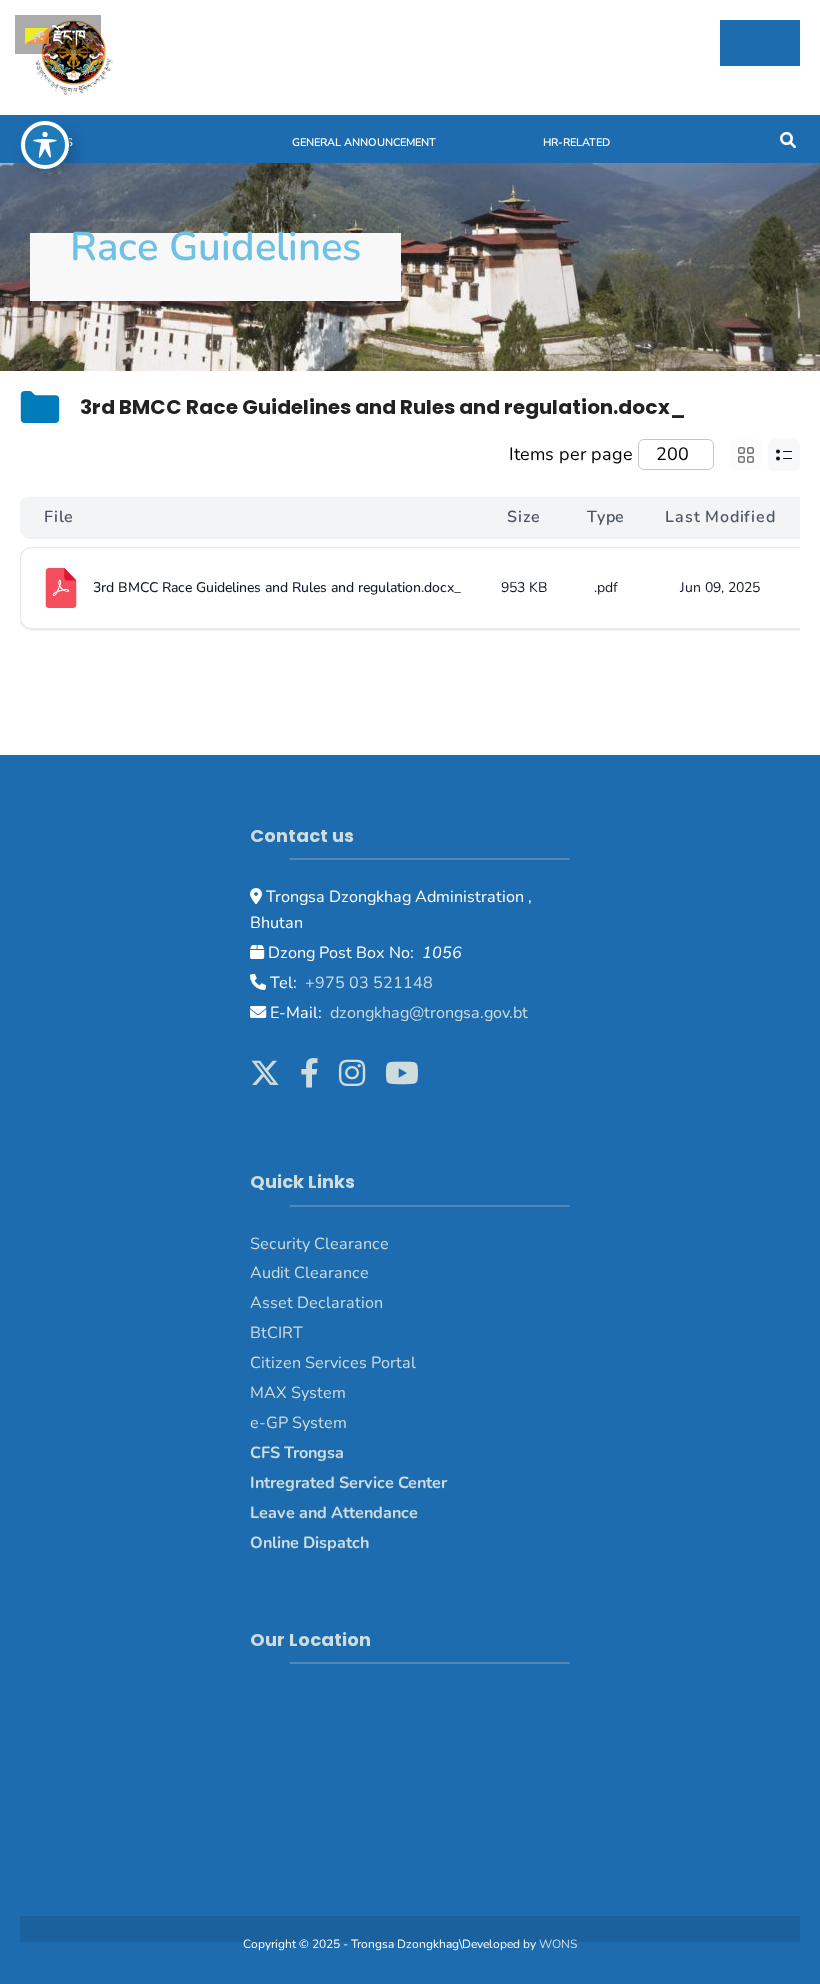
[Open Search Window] (787, 138)
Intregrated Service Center (348, 1483)
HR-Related (576, 142)
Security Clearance (319, 1244)
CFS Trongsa (297, 1453)
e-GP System (298, 1423)
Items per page (571, 454)
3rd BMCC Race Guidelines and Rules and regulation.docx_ (277, 587)
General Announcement (364, 142)
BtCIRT (276, 1333)
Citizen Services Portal (333, 1363)
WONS (558, 1944)
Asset (271, 1303)
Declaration (338, 1303)
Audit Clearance (309, 1273)
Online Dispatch (309, 1543)
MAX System (298, 1393)
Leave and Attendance (336, 1513)
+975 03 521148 (367, 983)
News (56, 142)
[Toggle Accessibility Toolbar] (45, 145)
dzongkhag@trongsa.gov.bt (427, 1013)
